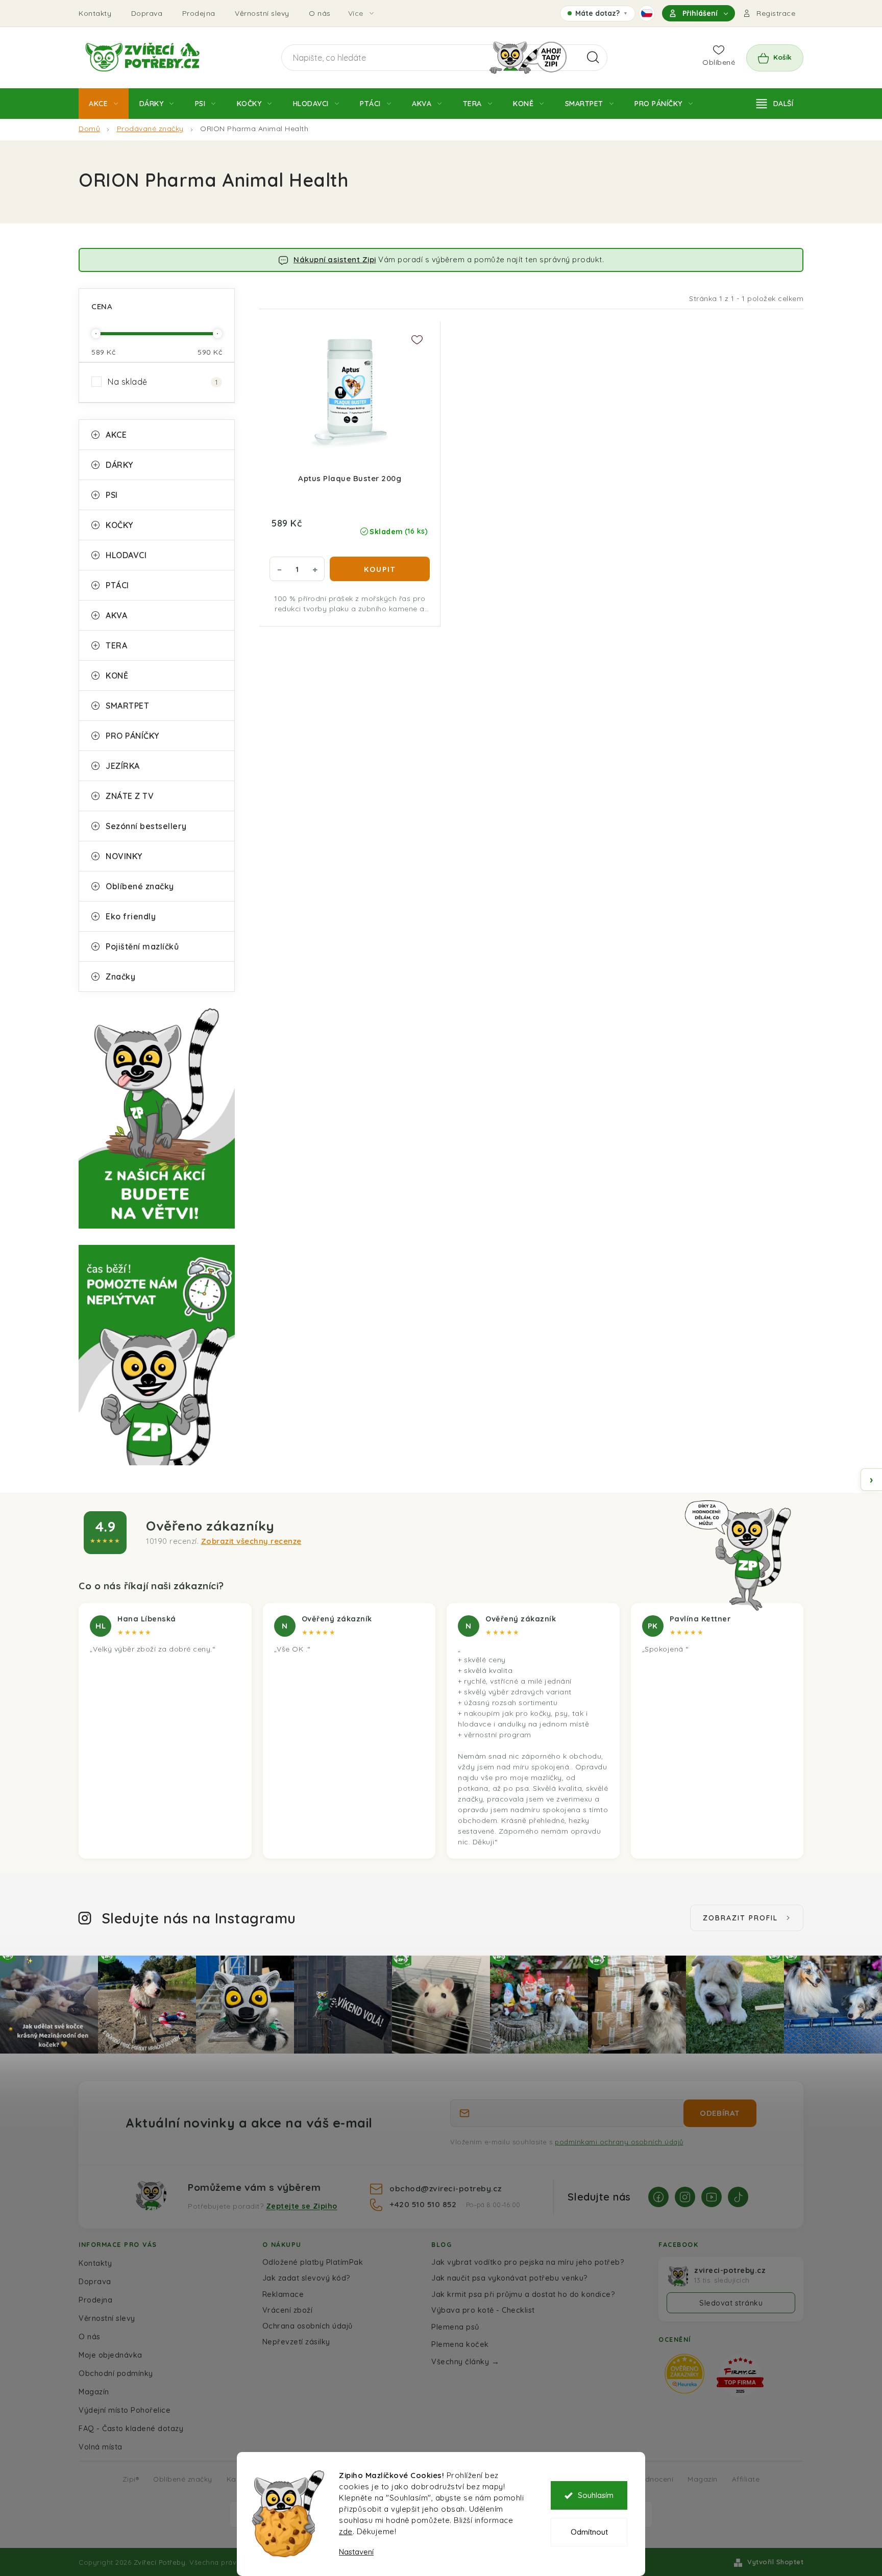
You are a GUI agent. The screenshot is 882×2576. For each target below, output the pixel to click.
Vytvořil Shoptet (775, 2562)
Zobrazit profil (740, 1918)
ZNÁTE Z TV (130, 796)
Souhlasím (596, 2495)
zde (346, 2531)
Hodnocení (655, 2479)
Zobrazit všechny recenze (251, 1541)
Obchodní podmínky (116, 2373)
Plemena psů (455, 2327)
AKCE (116, 435)
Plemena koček (460, 2344)
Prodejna (199, 13)
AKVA (116, 615)
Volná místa (101, 2447)
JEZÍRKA (123, 766)
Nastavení (356, 2552)
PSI (112, 495)
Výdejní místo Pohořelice (125, 2410)
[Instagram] (685, 2197)
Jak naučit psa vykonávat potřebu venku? (510, 2278)
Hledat (593, 58)
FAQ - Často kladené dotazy (131, 2428)
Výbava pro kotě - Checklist (483, 2310)
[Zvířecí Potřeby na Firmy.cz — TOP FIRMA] (740, 2375)
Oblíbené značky (140, 886)
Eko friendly (131, 916)
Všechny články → (465, 2361)
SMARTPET (127, 706)
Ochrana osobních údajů (308, 2326)
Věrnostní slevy (262, 13)
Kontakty (95, 13)
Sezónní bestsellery (146, 826)
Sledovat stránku (731, 2303)
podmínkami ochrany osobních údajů (619, 2142)
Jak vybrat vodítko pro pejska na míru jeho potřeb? (528, 2262)
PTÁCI (117, 585)
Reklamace (283, 2294)
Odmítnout (589, 2532)
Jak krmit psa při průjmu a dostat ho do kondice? (523, 2294)
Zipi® (131, 2479)
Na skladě (163, 382)
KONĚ (117, 676)
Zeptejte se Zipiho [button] (302, 2206)
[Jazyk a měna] (647, 13)
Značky (120, 977)
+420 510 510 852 (424, 2204)
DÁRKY (119, 465)
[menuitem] (104, 104)
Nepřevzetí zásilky (296, 2342)
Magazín (94, 2392)
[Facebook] (658, 2197)
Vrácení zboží (288, 2310)
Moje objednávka (111, 2355)
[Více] (775, 104)
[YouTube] (712, 2197)
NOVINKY (124, 856)
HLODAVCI (126, 555)
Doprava (147, 13)
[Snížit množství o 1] (279, 569)
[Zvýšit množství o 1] (315, 569)
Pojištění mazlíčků (142, 946)
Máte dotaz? (597, 15)
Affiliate (746, 2479)
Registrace (776, 13)
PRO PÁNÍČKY (132, 736)
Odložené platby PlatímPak (313, 2262)
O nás (320, 13)
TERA (116, 645)
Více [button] (356, 13)
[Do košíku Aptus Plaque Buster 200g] (380, 569)
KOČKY (119, 525)
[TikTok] (738, 2197)
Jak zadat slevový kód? (307, 2278)
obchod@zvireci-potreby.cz (446, 2188)
